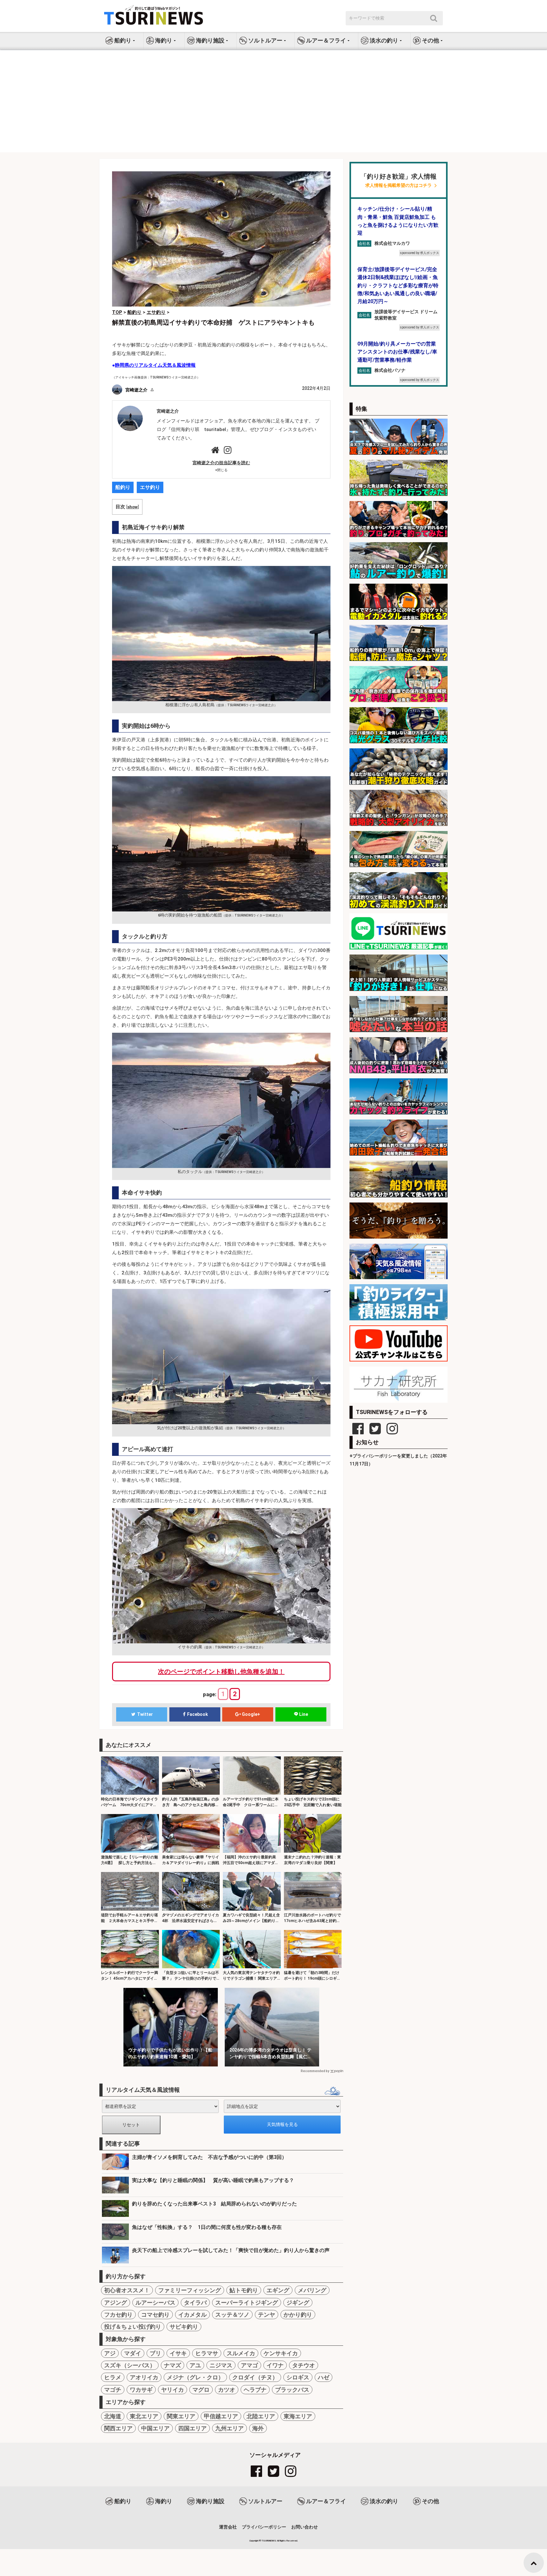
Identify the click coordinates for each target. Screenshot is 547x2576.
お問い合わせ (305, 2527)
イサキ (178, 2353)
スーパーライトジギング (247, 2303)
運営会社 (228, 2527)
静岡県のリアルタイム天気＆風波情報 (155, 365)
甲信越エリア (221, 2416)
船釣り (123, 487)
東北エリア (144, 2416)
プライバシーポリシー (264, 2527)
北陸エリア (261, 2416)
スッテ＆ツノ (232, 2315)
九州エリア (229, 2428)
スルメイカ (241, 2353)
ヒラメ (113, 2377)
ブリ (155, 2353)
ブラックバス (292, 2390)
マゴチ (113, 2390)
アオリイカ (144, 2377)
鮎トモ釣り (244, 2290)
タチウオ (304, 2365)
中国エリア (155, 2428)
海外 (258, 2428)
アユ (195, 2365)
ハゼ (324, 2377)
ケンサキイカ (281, 2353)
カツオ (227, 2390)
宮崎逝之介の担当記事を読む (221, 463)
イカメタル (192, 2315)
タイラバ (195, 2303)
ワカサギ (141, 2390)
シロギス (298, 2377)
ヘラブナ (255, 2390)
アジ (110, 2353)
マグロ (201, 2390)
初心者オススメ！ (127, 2290)
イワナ (275, 2365)
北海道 (113, 2416)
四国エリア (192, 2428)
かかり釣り (298, 2315)
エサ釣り (150, 487)
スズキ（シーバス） (130, 2365)
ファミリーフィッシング (190, 2290)
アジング (116, 2303)
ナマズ (173, 2365)
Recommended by (315, 2071)
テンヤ (267, 2315)
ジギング (298, 2303)
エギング (278, 2290)
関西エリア (118, 2428)
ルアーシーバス (155, 2303)
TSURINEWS (269, 2541)
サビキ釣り (184, 2327)
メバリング (312, 2290)
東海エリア (298, 2416)
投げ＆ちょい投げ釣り (133, 2327)
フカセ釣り (118, 2315)
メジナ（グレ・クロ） (195, 2377)
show (132, 507)
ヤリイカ (173, 2390)
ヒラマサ (207, 2353)
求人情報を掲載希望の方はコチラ (399, 185)
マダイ (133, 2353)
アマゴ (249, 2365)
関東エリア (181, 2416)
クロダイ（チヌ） (255, 2377)
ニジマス (221, 2365)
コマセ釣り (155, 2315)
